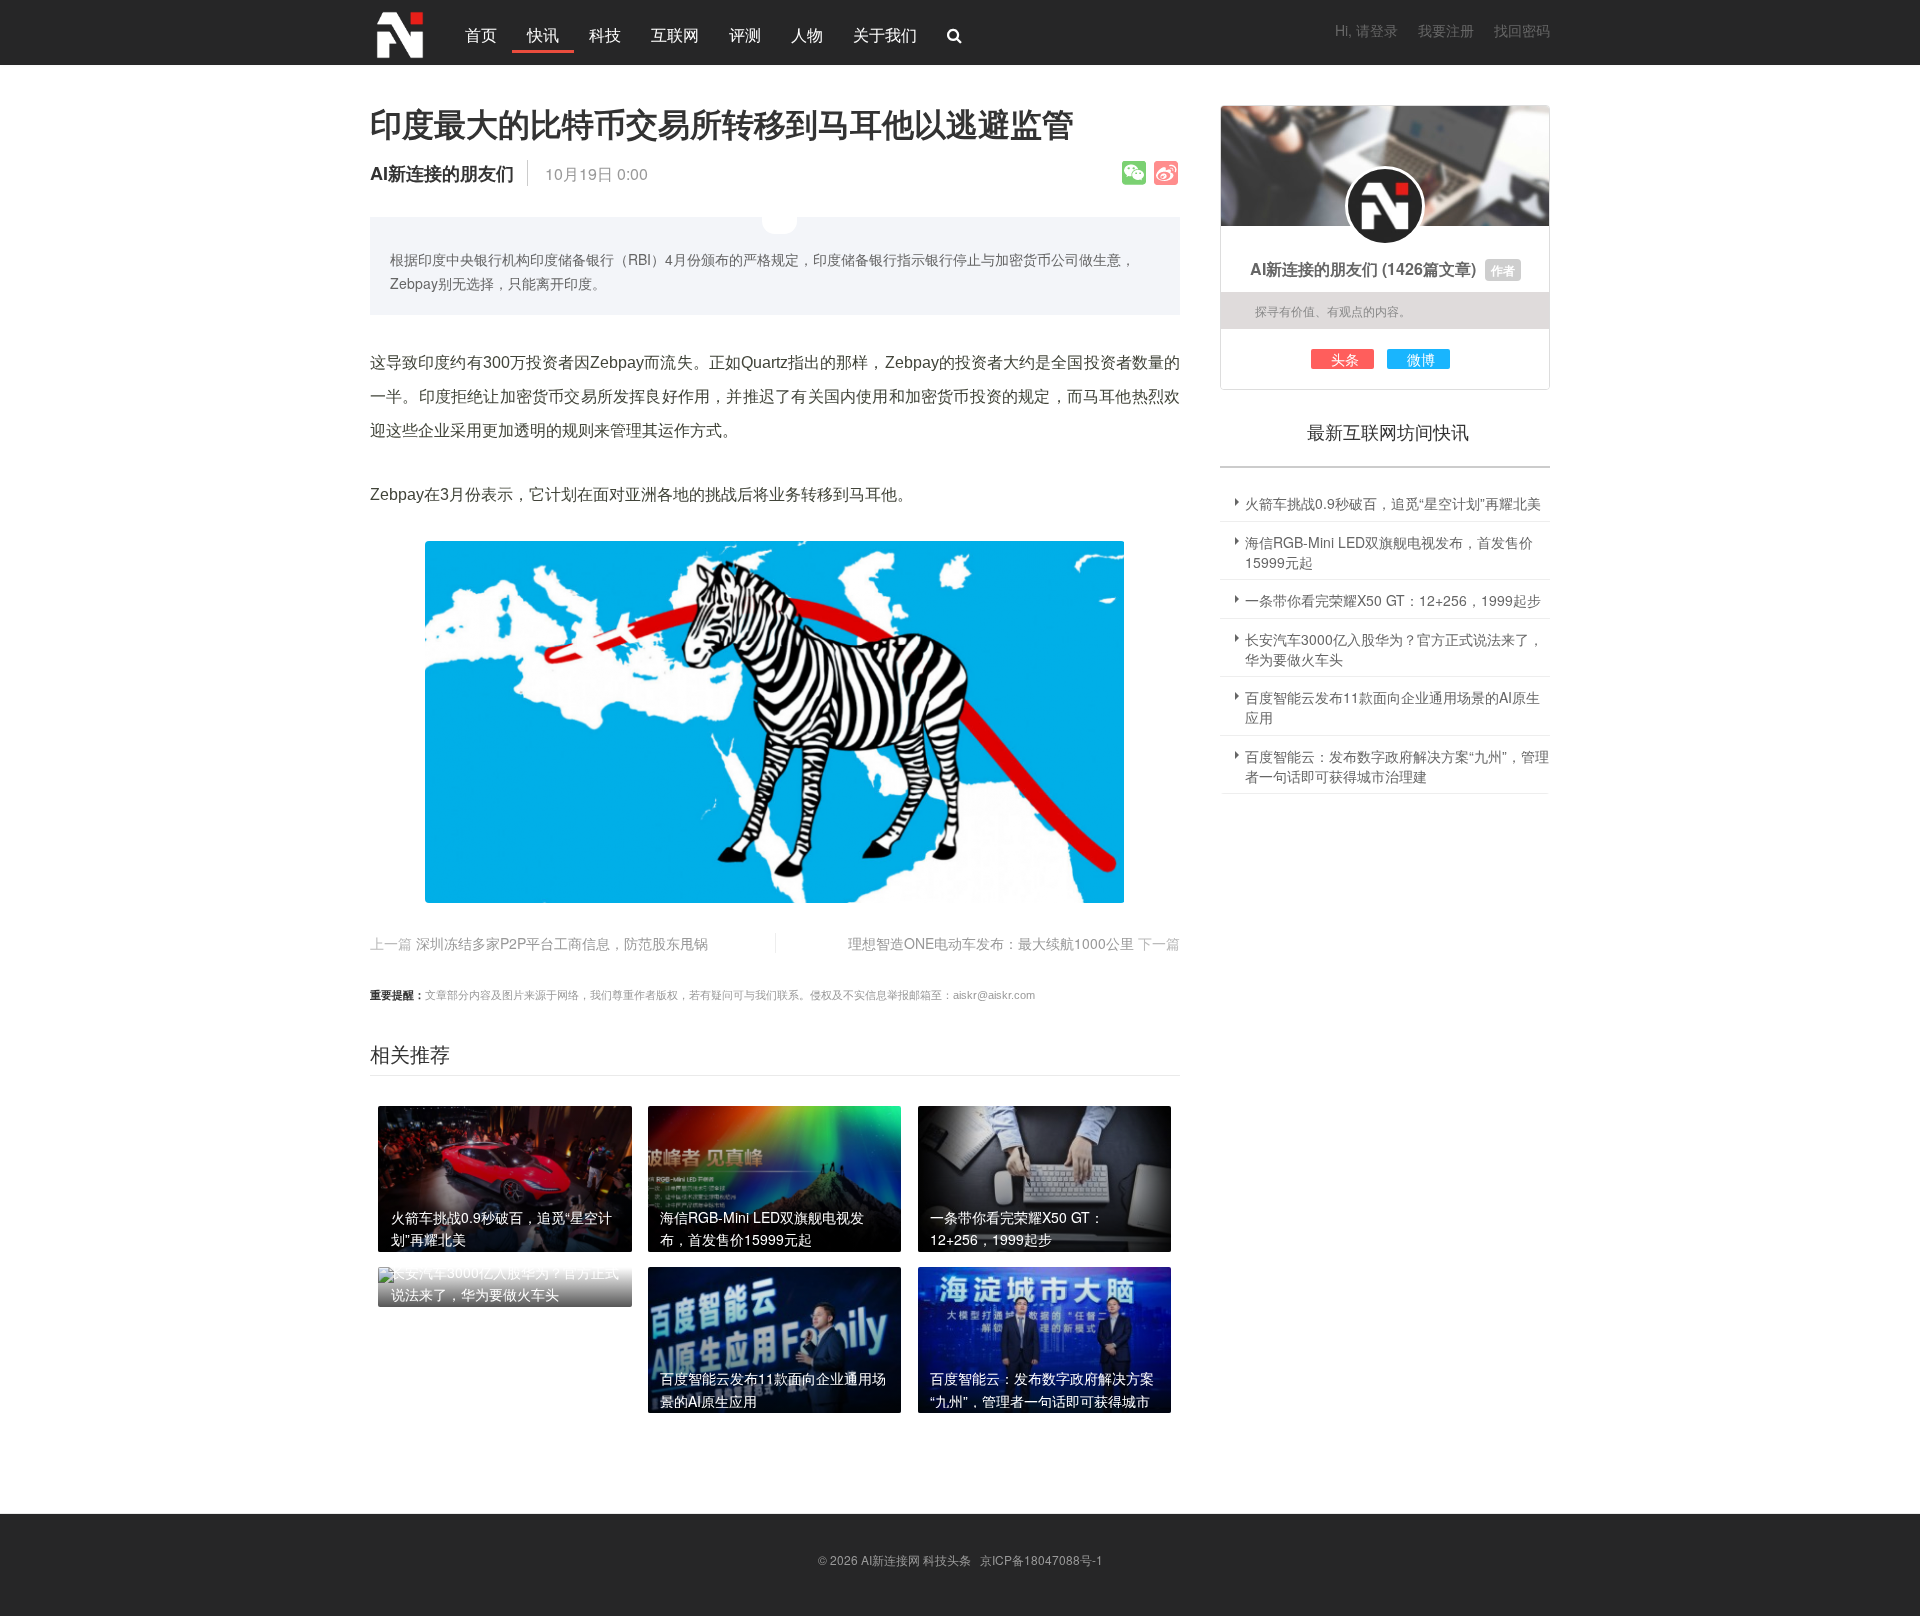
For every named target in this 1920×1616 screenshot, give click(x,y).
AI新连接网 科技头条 (916, 1559)
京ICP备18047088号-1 (1041, 1559)
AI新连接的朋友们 (1314, 268)
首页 (481, 34)
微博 (1421, 359)
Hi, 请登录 (1366, 30)
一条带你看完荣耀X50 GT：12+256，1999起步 (1393, 600)
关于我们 (885, 34)
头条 (1345, 359)
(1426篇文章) (1429, 268)
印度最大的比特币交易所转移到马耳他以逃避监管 (722, 123)
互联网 (675, 34)
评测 (745, 34)
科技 (605, 34)
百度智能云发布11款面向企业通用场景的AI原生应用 (1392, 707)
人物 (807, 34)
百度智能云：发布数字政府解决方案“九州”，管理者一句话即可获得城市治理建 (1397, 766)
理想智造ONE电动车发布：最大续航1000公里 (991, 943)
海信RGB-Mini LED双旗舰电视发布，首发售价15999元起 (1389, 552)
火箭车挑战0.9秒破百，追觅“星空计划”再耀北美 (1393, 503)
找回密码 (1522, 30)
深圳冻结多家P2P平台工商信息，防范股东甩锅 (562, 943)
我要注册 (1446, 30)
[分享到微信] (1134, 173)
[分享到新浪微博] (1166, 173)
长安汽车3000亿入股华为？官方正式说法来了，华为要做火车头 (1394, 649)
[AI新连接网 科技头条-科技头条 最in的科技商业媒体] (400, 32)
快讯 (543, 34)
